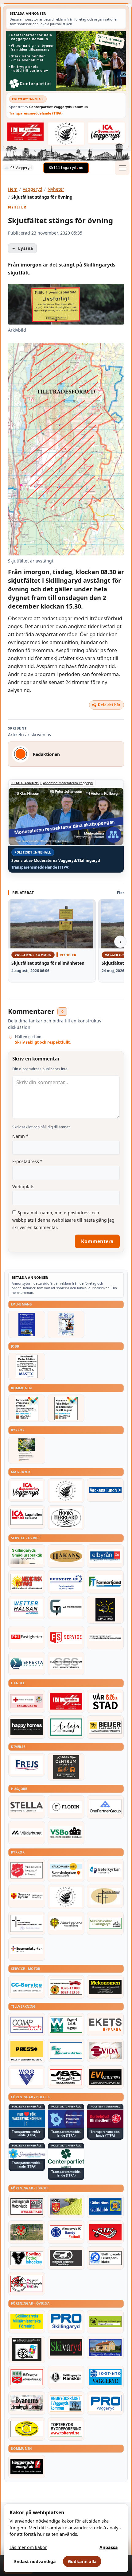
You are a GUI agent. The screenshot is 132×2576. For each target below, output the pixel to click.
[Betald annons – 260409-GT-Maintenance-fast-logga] (66, 1608)
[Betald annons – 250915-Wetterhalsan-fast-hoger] (27, 1608)
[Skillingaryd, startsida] (66, 168)
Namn (20, 1136)
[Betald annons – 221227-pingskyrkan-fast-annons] (105, 1896)
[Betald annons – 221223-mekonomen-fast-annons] (105, 1987)
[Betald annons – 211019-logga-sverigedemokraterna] (27, 2154)
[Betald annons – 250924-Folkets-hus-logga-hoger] (66, 1767)
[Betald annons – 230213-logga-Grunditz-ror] (66, 1582)
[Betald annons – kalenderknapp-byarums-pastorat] (66, 1870)
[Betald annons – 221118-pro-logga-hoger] (105, 2403)
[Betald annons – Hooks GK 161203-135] (66, 2206)
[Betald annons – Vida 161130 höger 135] (105, 2050)
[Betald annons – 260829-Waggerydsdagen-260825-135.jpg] (66, 1324)
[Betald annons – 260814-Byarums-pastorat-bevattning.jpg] (27, 1450)
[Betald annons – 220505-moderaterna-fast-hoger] (66, 2119)
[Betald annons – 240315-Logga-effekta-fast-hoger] (27, 1664)
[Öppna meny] (122, 168)
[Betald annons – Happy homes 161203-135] (27, 1727)
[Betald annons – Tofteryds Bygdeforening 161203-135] (66, 2429)
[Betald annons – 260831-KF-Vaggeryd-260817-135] (66, 1408)
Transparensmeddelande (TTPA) (36, 113)
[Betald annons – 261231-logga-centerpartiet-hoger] (66, 2158)
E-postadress (27, 1161)
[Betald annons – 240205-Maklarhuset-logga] (27, 1833)
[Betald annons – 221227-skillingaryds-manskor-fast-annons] (66, 2377)
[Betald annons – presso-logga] (27, 2051)
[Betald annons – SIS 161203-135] (27, 2258)
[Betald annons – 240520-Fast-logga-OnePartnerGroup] (105, 1807)
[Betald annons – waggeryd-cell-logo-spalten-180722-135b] (66, 2025)
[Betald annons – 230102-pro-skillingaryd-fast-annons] (66, 2322)
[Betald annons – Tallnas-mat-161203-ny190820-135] (66, 1491)
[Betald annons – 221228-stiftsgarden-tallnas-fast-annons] (66, 133)
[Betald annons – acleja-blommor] (66, 1727)
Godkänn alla (82, 2561)
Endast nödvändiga (35, 2561)
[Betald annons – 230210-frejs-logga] (27, 1765)
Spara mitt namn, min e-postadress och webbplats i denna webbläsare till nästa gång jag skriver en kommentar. (63, 1220)
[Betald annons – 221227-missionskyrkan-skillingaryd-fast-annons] (105, 1923)
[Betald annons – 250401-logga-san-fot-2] (105, 1610)
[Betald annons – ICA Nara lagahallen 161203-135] (27, 1517)
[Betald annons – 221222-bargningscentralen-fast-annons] (66, 1987)
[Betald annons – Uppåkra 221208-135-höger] (105, 2025)
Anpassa (109, 2547)
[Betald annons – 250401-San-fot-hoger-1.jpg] (27, 1582)
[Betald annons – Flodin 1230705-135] (66, 1807)
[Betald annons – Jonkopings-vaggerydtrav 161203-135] (66, 2258)
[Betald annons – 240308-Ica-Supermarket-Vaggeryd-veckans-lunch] (27, 1490)
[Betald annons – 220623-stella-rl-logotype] (27, 1807)
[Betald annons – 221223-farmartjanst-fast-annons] (105, 1582)
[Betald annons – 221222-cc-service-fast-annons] (27, 1987)
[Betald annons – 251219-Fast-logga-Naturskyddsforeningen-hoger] (105, 2322)
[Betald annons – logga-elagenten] (25, 131)
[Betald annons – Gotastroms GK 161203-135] (105, 2206)
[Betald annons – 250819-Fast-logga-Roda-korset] (27, 1701)
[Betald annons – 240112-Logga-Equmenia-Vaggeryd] (27, 1949)
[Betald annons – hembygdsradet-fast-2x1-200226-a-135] (66, 2403)
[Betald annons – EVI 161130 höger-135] (105, 2077)
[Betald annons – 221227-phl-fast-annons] (27, 1638)
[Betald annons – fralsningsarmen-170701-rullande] (27, 1870)
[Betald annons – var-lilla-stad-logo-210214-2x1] (105, 1701)
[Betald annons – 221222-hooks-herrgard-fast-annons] (66, 1518)
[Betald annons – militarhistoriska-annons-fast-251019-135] (27, 2322)
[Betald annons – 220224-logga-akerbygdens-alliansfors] (66, 1923)
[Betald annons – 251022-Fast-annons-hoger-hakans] (66, 1556)
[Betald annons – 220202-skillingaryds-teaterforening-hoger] (27, 2350)
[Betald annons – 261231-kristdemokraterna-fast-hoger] (27, 2119)
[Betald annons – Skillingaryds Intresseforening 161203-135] (27, 2377)
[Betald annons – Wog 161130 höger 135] (27, 2077)
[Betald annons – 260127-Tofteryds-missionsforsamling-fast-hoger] (27, 1923)
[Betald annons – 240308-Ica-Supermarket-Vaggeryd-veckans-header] (107, 132)
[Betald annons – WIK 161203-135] (66, 2232)
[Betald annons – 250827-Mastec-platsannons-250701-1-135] (27, 1366)
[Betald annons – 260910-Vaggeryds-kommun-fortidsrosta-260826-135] (27, 1408)
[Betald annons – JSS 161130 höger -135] (66, 2077)
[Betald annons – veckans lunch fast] (105, 1490)
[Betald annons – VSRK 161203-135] (27, 2284)
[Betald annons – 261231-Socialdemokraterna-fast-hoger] (105, 2119)
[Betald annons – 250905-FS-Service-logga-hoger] (66, 1638)
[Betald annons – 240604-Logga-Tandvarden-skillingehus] (105, 1638)
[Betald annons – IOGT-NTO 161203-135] (105, 2377)
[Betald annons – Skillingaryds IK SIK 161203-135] (105, 2232)
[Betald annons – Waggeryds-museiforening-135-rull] (105, 2348)
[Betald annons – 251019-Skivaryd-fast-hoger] (66, 2348)
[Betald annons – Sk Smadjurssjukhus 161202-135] (27, 1556)
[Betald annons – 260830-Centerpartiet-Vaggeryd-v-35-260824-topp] (66, 61)
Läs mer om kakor (28, 2547)
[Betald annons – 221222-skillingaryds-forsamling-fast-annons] (27, 1896)
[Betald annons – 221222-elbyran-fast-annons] (105, 1556)
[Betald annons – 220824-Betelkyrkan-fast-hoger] (105, 1870)
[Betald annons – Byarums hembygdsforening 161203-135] (27, 2403)
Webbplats (23, 1187)
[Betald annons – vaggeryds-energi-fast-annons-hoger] (27, 2467)
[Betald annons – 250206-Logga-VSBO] (66, 1833)
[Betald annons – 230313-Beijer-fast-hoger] (105, 1727)
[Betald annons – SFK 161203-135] (105, 2258)
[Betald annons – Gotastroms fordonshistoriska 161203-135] (27, 2429)
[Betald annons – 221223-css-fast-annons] (66, 1664)
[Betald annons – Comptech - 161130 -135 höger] (27, 2025)
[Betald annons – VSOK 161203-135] (27, 2232)
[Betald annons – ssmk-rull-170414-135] (27, 2206)
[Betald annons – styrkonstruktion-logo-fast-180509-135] (66, 2050)
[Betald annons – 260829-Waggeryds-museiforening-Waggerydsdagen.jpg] (27, 1324)
